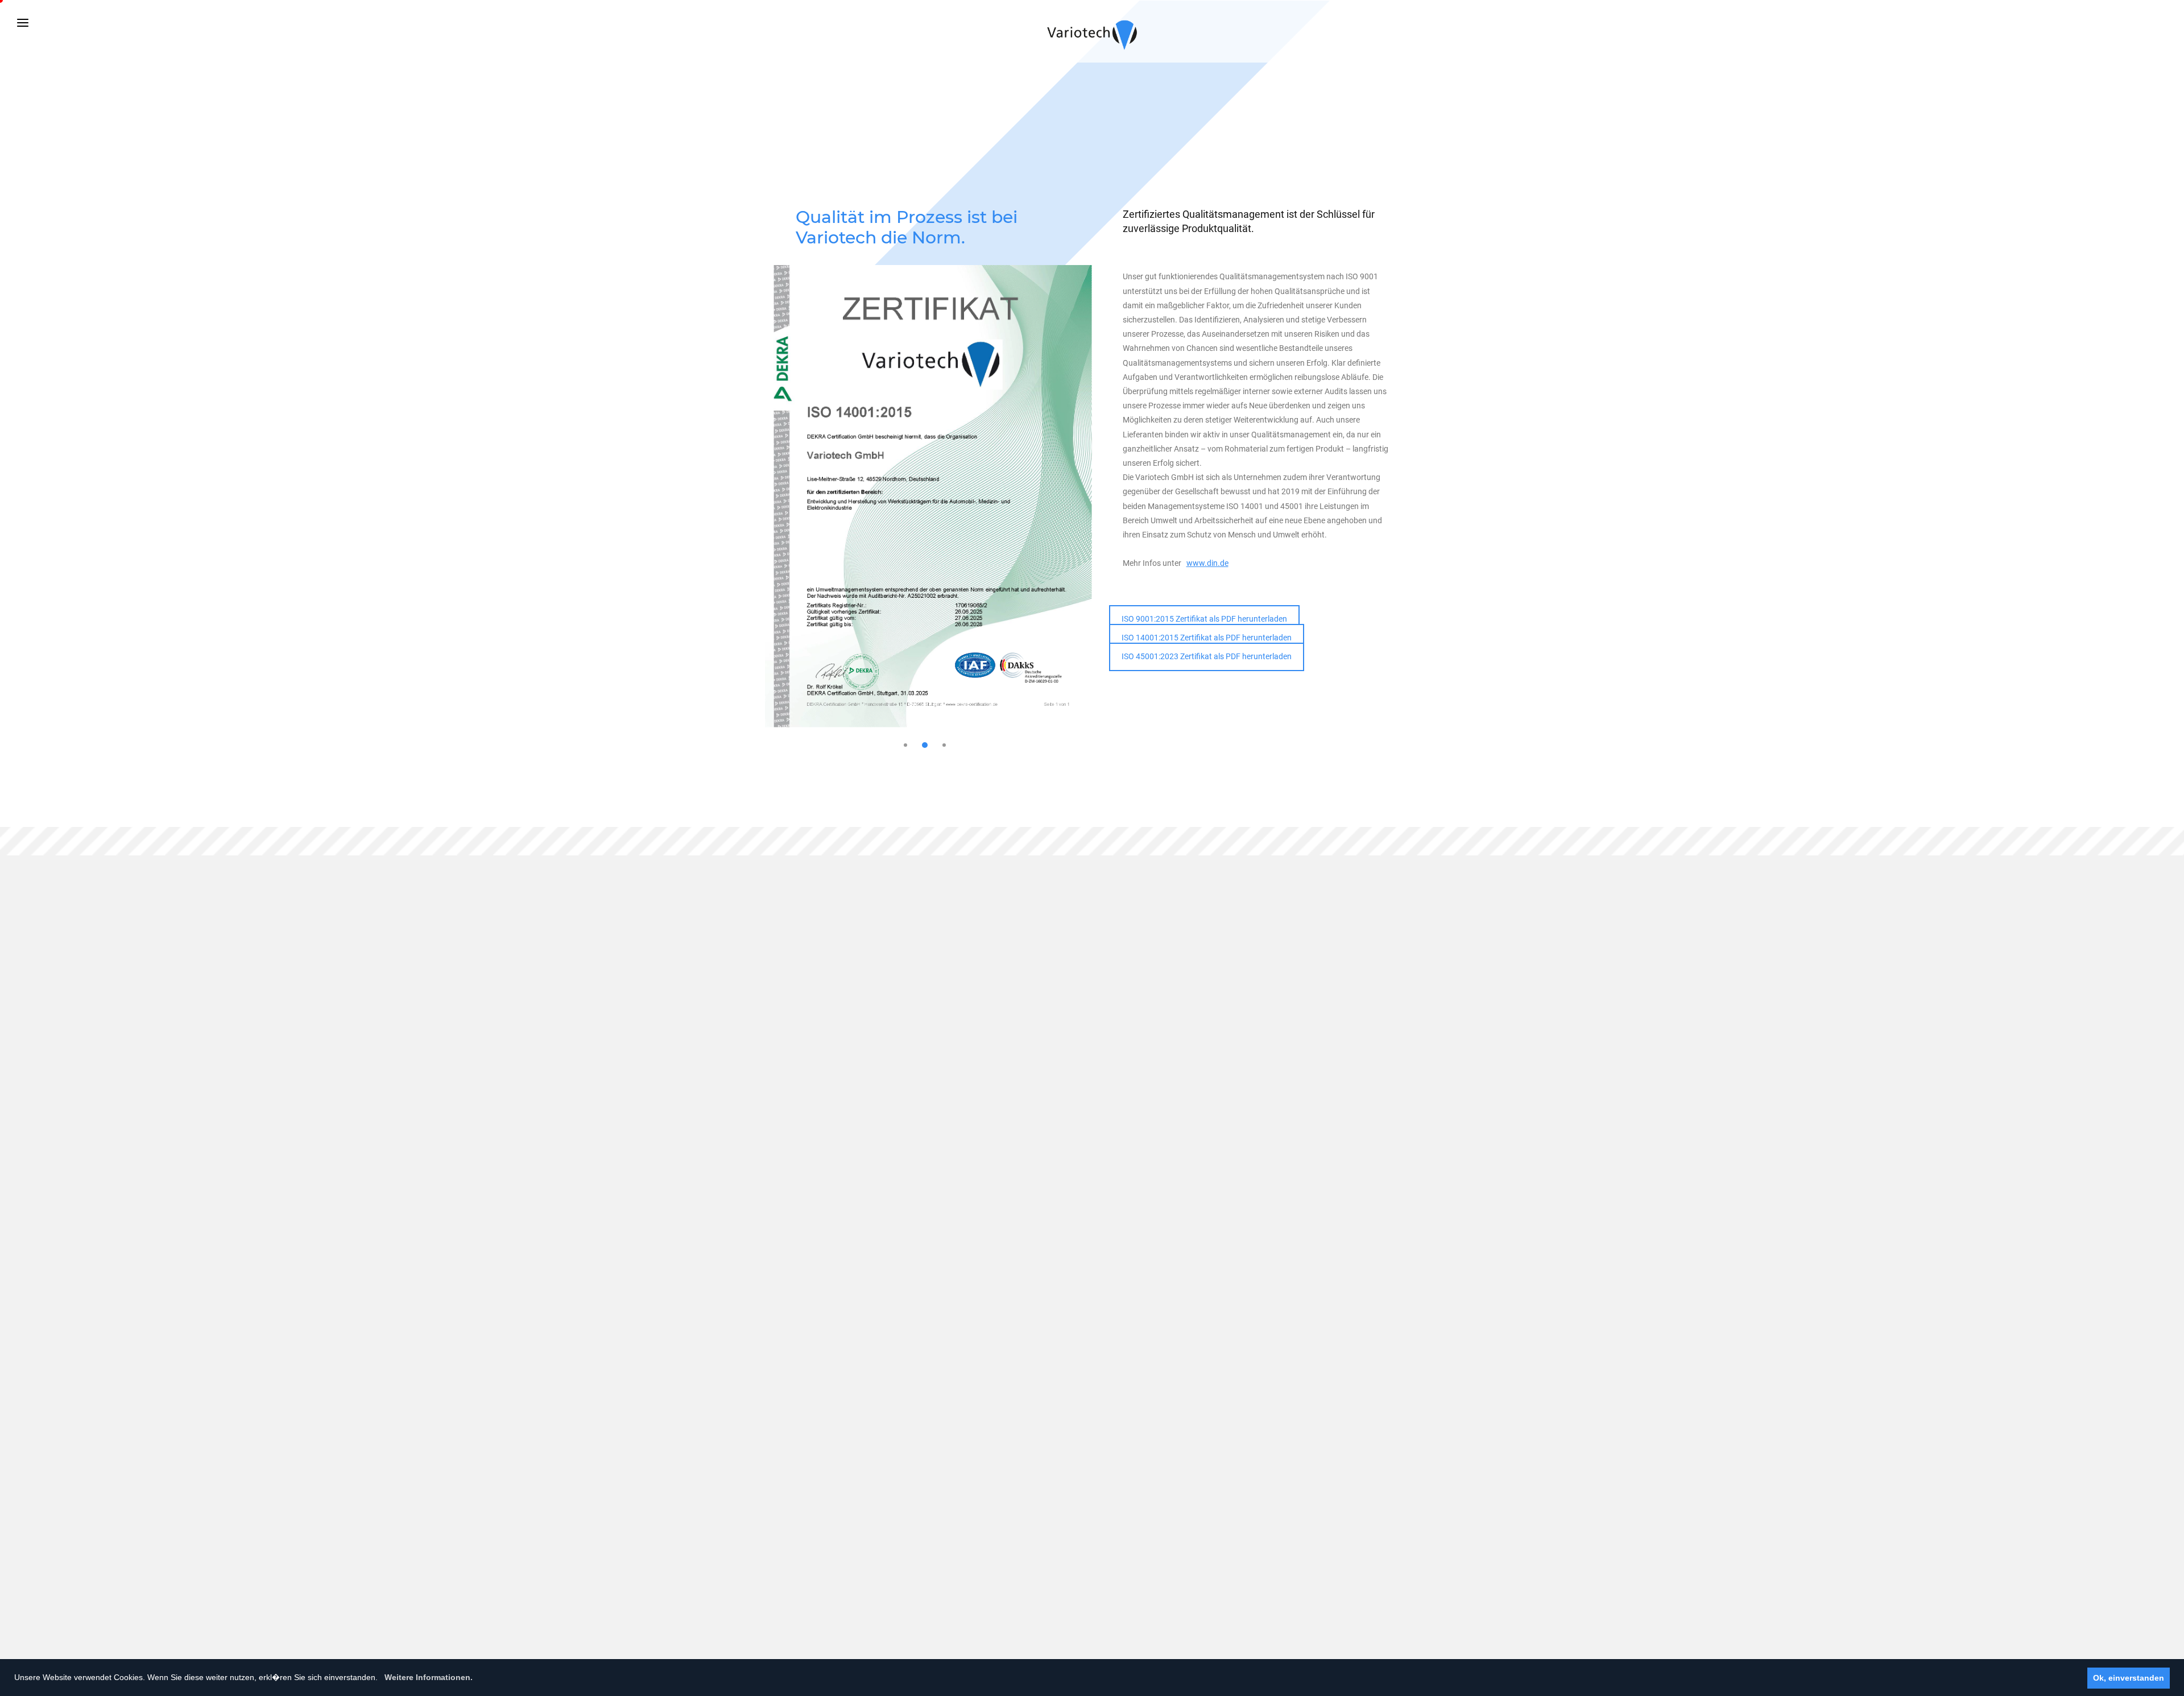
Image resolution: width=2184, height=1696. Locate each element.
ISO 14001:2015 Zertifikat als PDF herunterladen (1207, 638)
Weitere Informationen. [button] (429, 1677)
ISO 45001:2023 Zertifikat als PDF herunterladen (1207, 656)
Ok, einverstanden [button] (2129, 1678)
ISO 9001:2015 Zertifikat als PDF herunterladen (1204, 619)
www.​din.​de (1207, 563)
